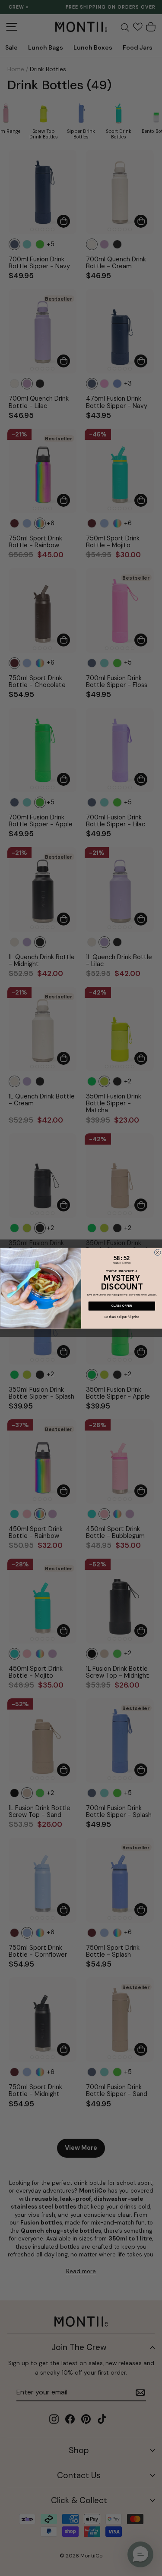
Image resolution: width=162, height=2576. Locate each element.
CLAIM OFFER (121, 1306)
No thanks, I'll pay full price (122, 1317)
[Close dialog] (157, 1252)
